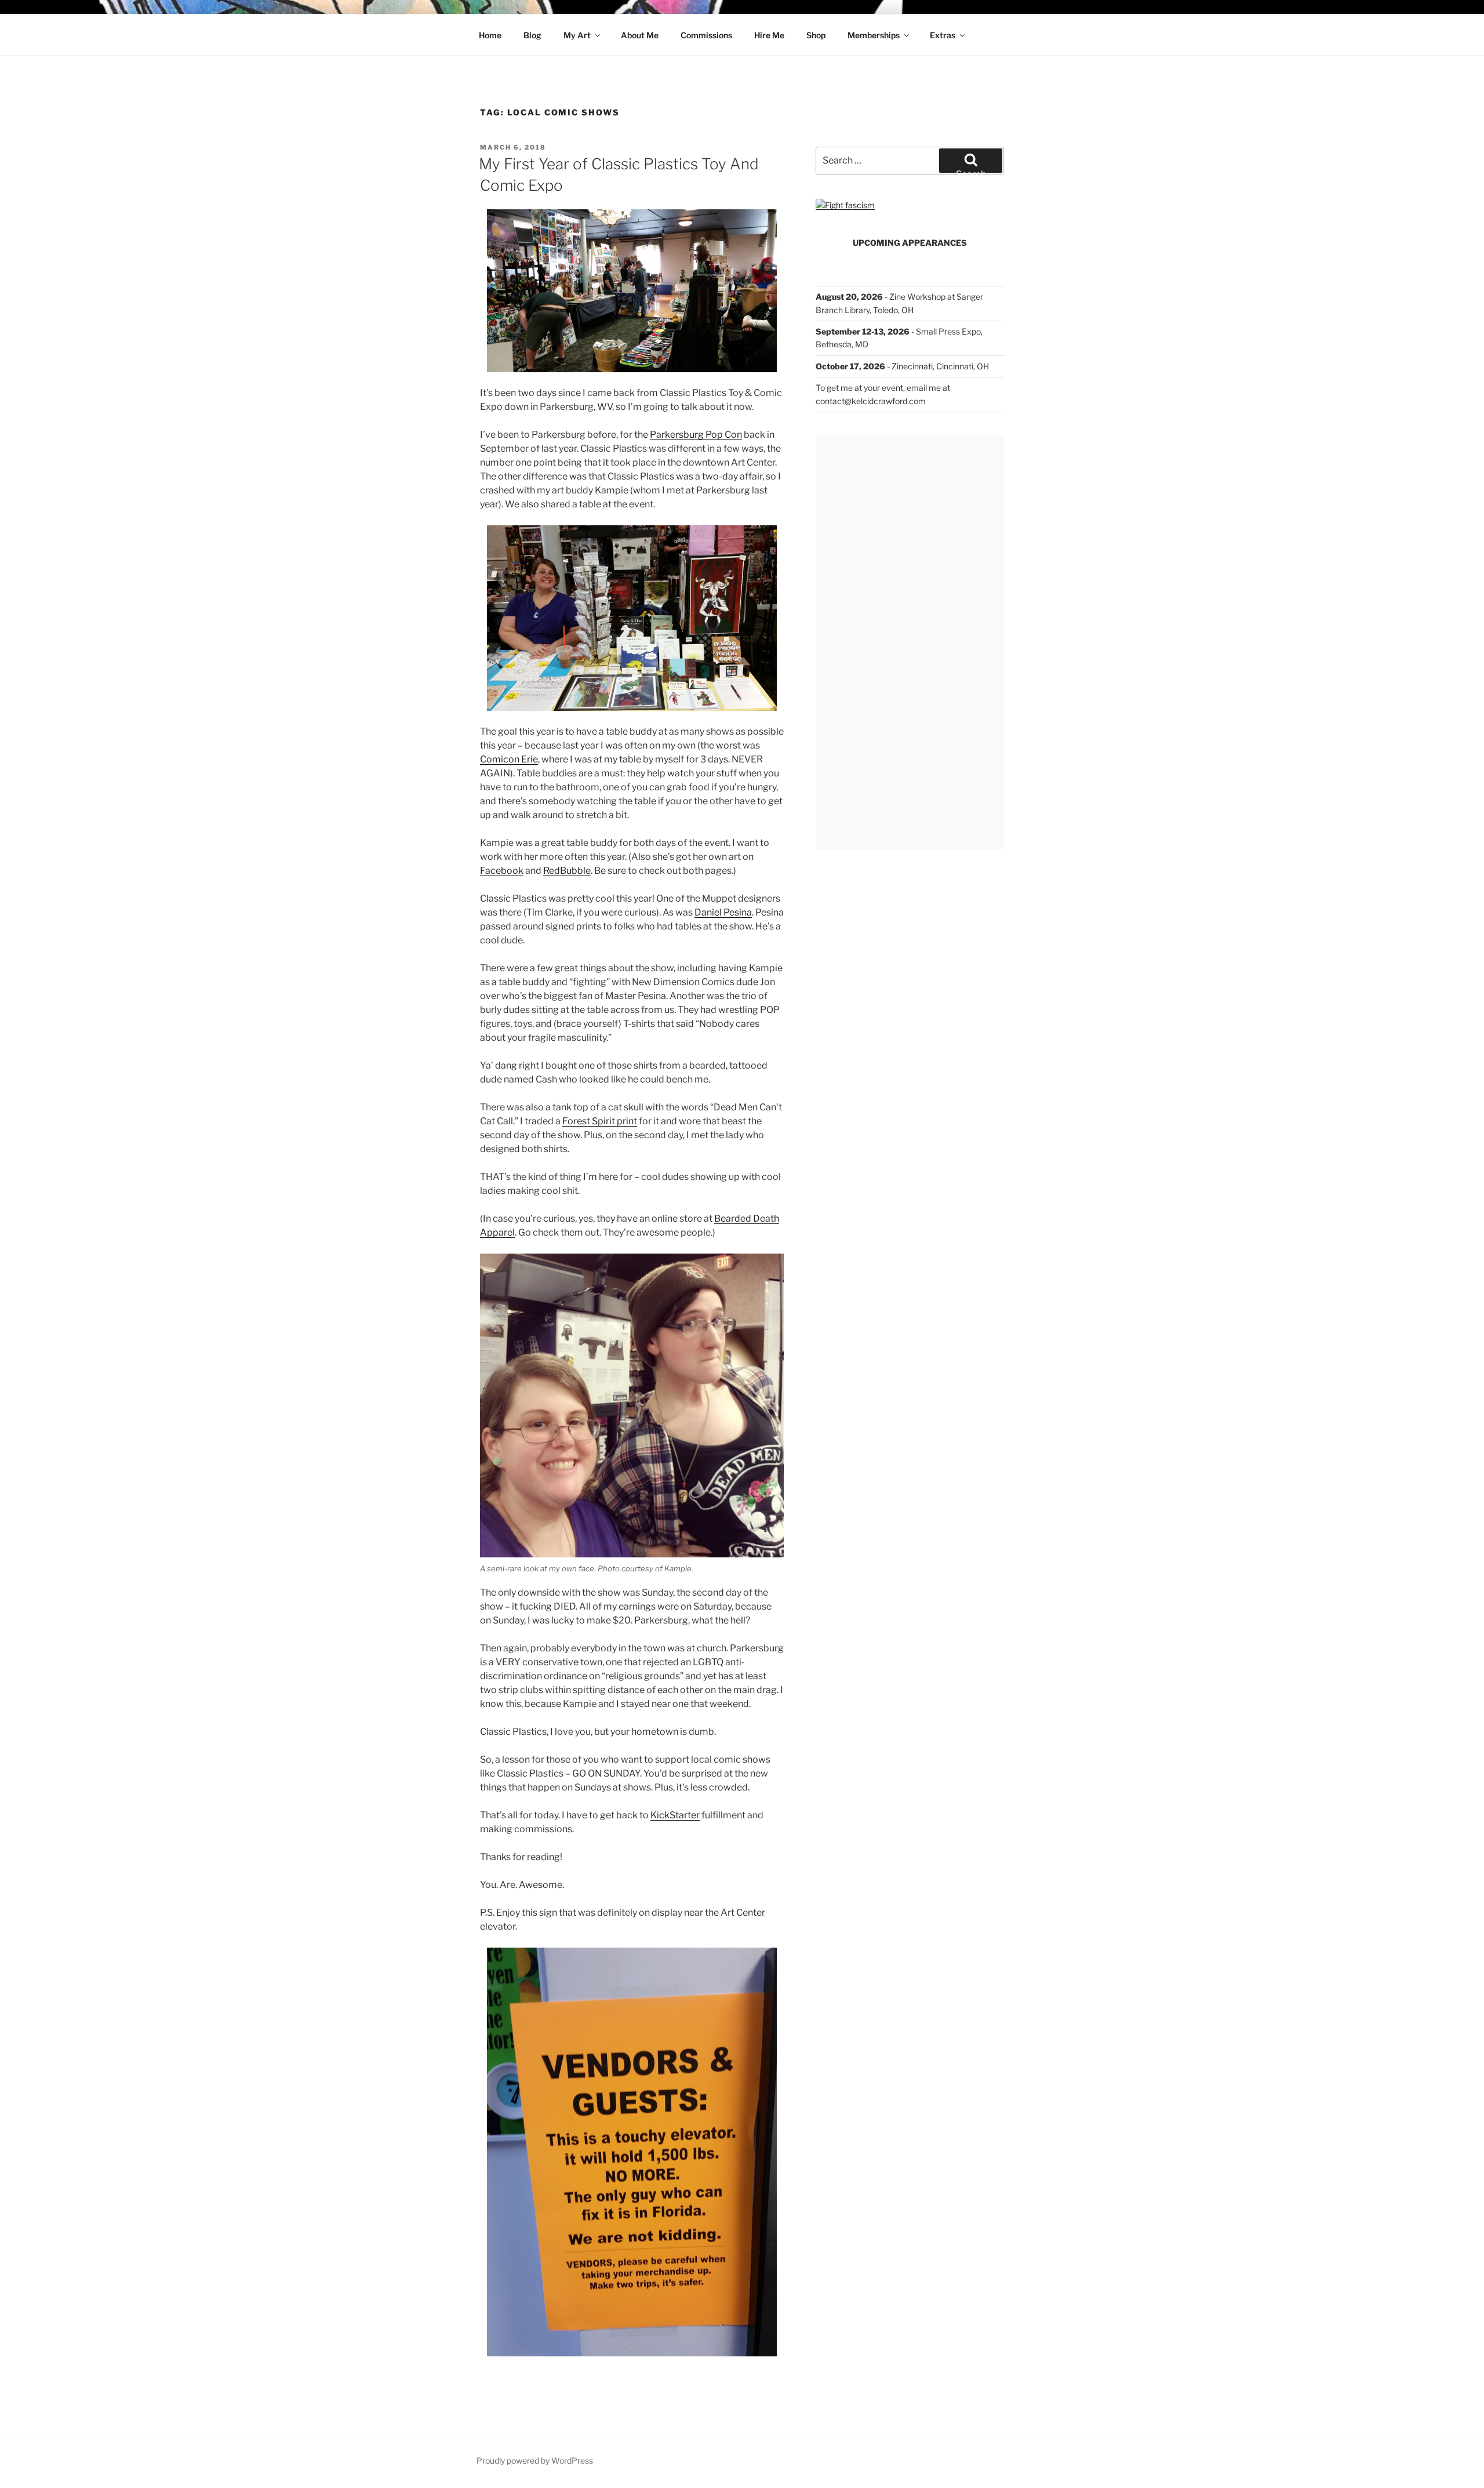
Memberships (874, 35)
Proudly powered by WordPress (535, 2460)
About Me (640, 35)
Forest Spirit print (600, 1121)
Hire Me (769, 35)
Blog (532, 35)
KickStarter (675, 1815)
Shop (816, 35)
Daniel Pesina (723, 912)
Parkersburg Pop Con (696, 435)
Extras (943, 35)
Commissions (706, 35)
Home (490, 35)
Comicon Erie (509, 759)
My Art (577, 35)
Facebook (502, 871)
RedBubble (567, 871)
